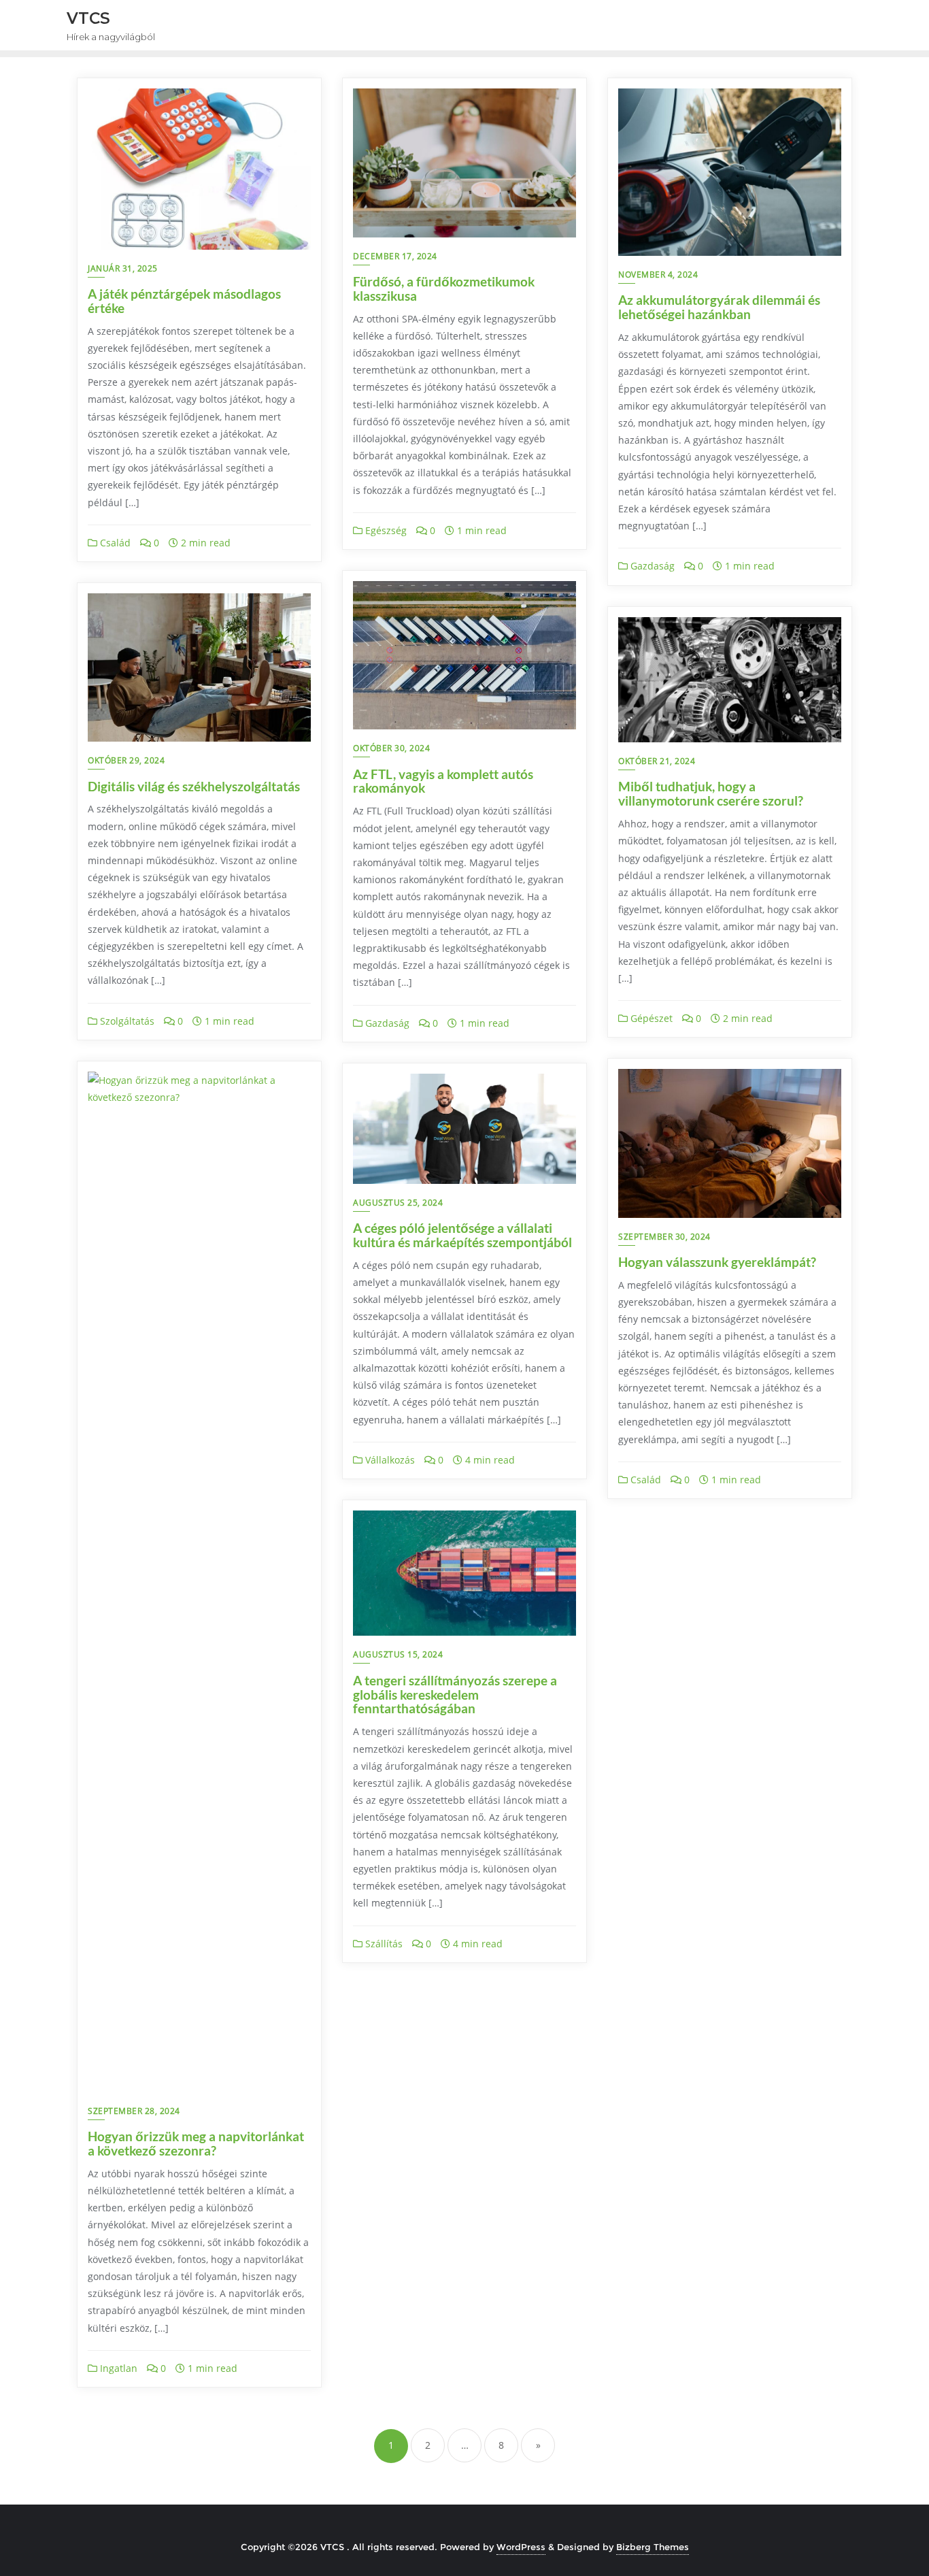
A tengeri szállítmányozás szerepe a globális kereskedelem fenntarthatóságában (455, 1695)
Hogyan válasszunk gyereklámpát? (717, 1262)
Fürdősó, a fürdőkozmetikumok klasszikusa (444, 288)
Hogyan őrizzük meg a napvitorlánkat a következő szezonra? (196, 2143)
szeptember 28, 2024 (134, 2111)
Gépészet (650, 1018)
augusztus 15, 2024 (398, 1654)
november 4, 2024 (658, 275)
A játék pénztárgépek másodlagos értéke (184, 301)
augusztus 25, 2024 (398, 1203)
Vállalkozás (389, 1460)
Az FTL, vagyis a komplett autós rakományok (443, 781)
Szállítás (383, 1944)
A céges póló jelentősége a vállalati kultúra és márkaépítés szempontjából (462, 1235)
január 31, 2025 (123, 268)
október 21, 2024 (657, 761)
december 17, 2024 (395, 256)
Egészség (385, 530)
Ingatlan (117, 2368)
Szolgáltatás (126, 1021)
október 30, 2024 (391, 748)
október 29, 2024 (126, 760)
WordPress (521, 2547)
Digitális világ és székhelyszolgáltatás (194, 786)
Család (114, 543)
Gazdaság (651, 566)
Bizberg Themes (653, 2547)
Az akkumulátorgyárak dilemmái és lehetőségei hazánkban (719, 307)
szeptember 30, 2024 (664, 1237)
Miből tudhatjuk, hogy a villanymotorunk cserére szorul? (711, 793)
